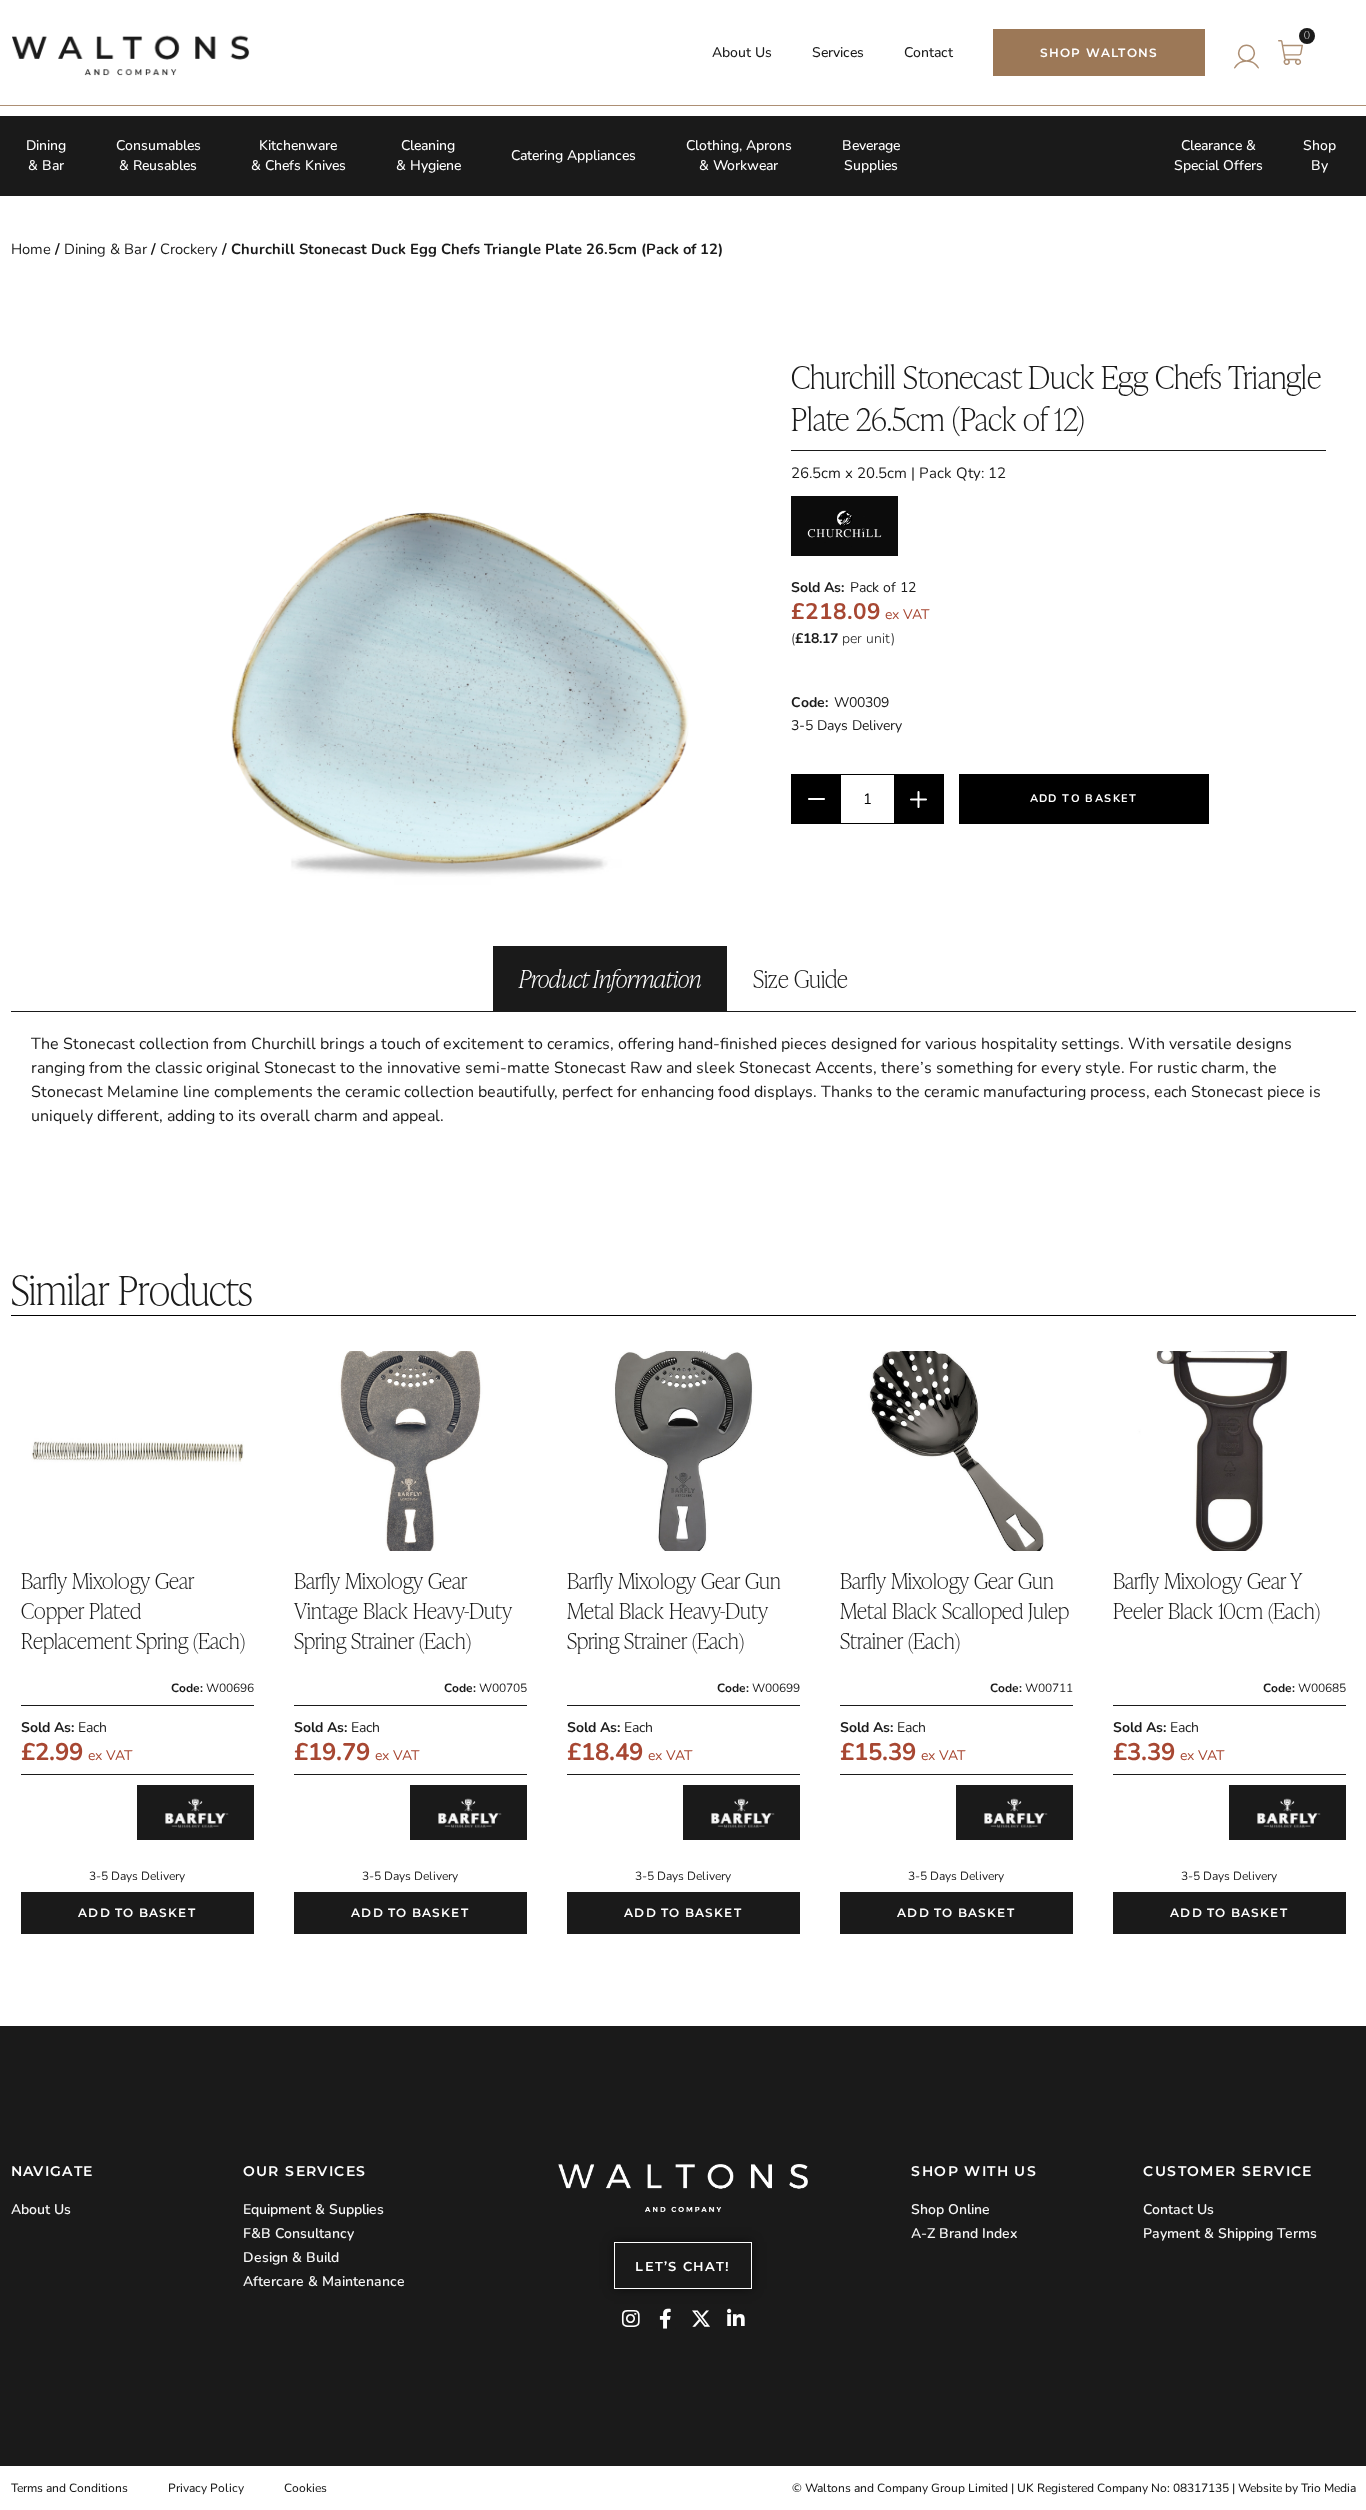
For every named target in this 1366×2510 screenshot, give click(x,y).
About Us (742, 52)
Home (31, 249)
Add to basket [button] (137, 1912)
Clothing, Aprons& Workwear (739, 155)
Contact (928, 52)
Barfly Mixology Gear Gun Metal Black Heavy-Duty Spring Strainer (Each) (674, 1610)
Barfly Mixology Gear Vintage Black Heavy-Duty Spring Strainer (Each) (403, 1610)
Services (838, 52)
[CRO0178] (451, 636)
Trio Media (1328, 2488)
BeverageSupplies (871, 155)
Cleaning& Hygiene (428, 155)
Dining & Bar (105, 249)
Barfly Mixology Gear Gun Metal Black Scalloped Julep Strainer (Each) (954, 1610)
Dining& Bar (46, 155)
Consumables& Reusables (158, 155)
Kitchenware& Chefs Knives (298, 155)
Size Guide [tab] (800, 978)
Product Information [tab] (610, 978)
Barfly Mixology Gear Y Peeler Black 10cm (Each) (1216, 1595)
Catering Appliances (573, 155)
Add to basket (1084, 798)
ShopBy (1319, 155)
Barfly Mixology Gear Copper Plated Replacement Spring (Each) (133, 1610)
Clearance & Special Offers (1218, 155)
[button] (1333, 52)
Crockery (189, 249)
